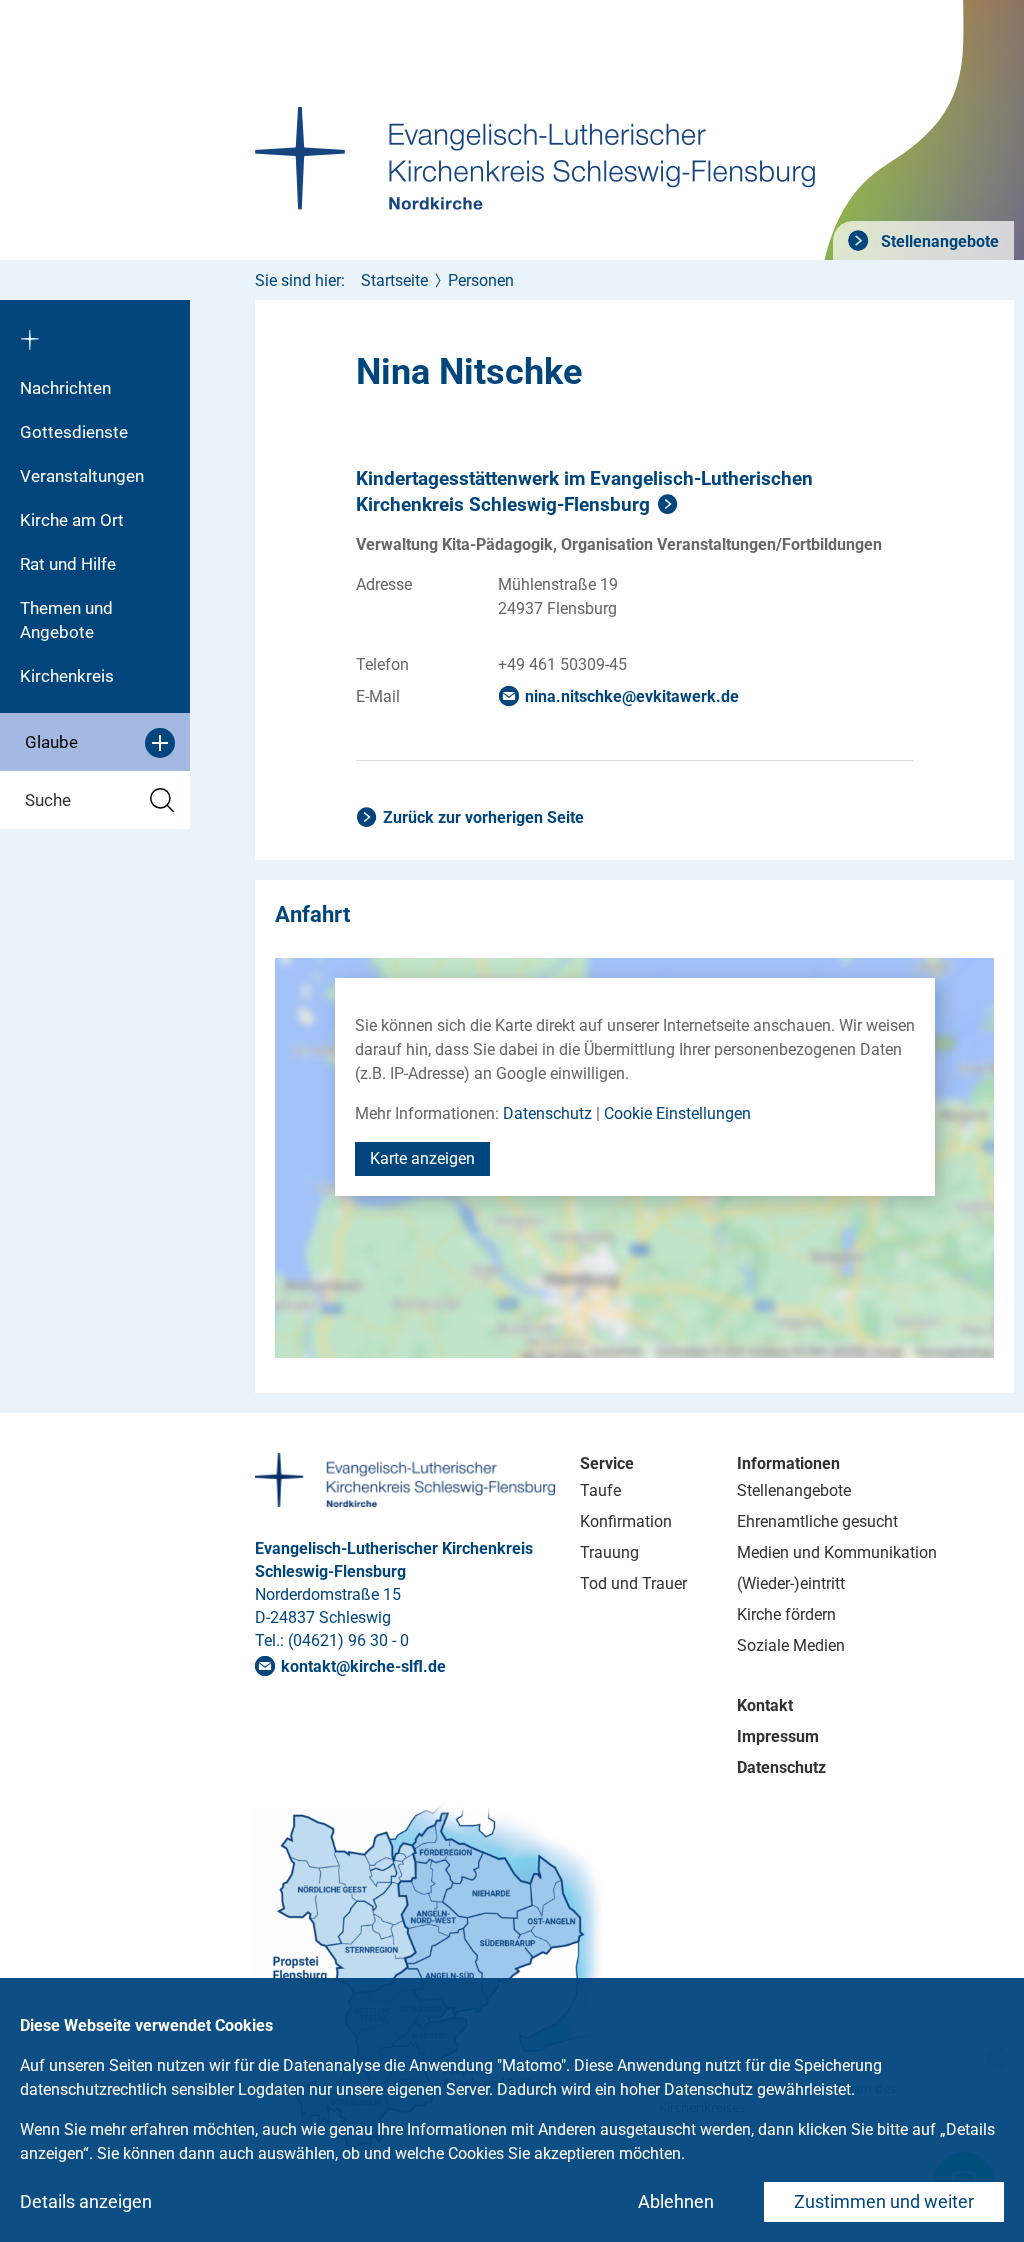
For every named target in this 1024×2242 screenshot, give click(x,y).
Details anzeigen (86, 2201)
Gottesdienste (74, 432)
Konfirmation (626, 1521)
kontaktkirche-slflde (363, 1666)
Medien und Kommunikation (837, 1552)
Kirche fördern (786, 1614)
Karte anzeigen (422, 1158)
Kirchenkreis (67, 676)
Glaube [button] (51, 742)
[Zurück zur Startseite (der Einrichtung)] (95, 333)
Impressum (778, 1736)
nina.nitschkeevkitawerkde (632, 696)
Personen (481, 280)
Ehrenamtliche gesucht (817, 1521)
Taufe (600, 1490)
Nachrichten (65, 388)
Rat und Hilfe (68, 564)
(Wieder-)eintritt (791, 1583)
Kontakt (765, 1705)
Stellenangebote (938, 241)
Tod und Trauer (633, 1583)
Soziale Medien (791, 1645)
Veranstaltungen (82, 476)
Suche (48, 800)
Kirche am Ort (72, 520)
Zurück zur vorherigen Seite (483, 817)
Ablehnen (676, 2201)
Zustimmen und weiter (884, 2201)
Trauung (609, 1552)
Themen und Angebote (66, 620)
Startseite (394, 280)
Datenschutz (547, 1113)
